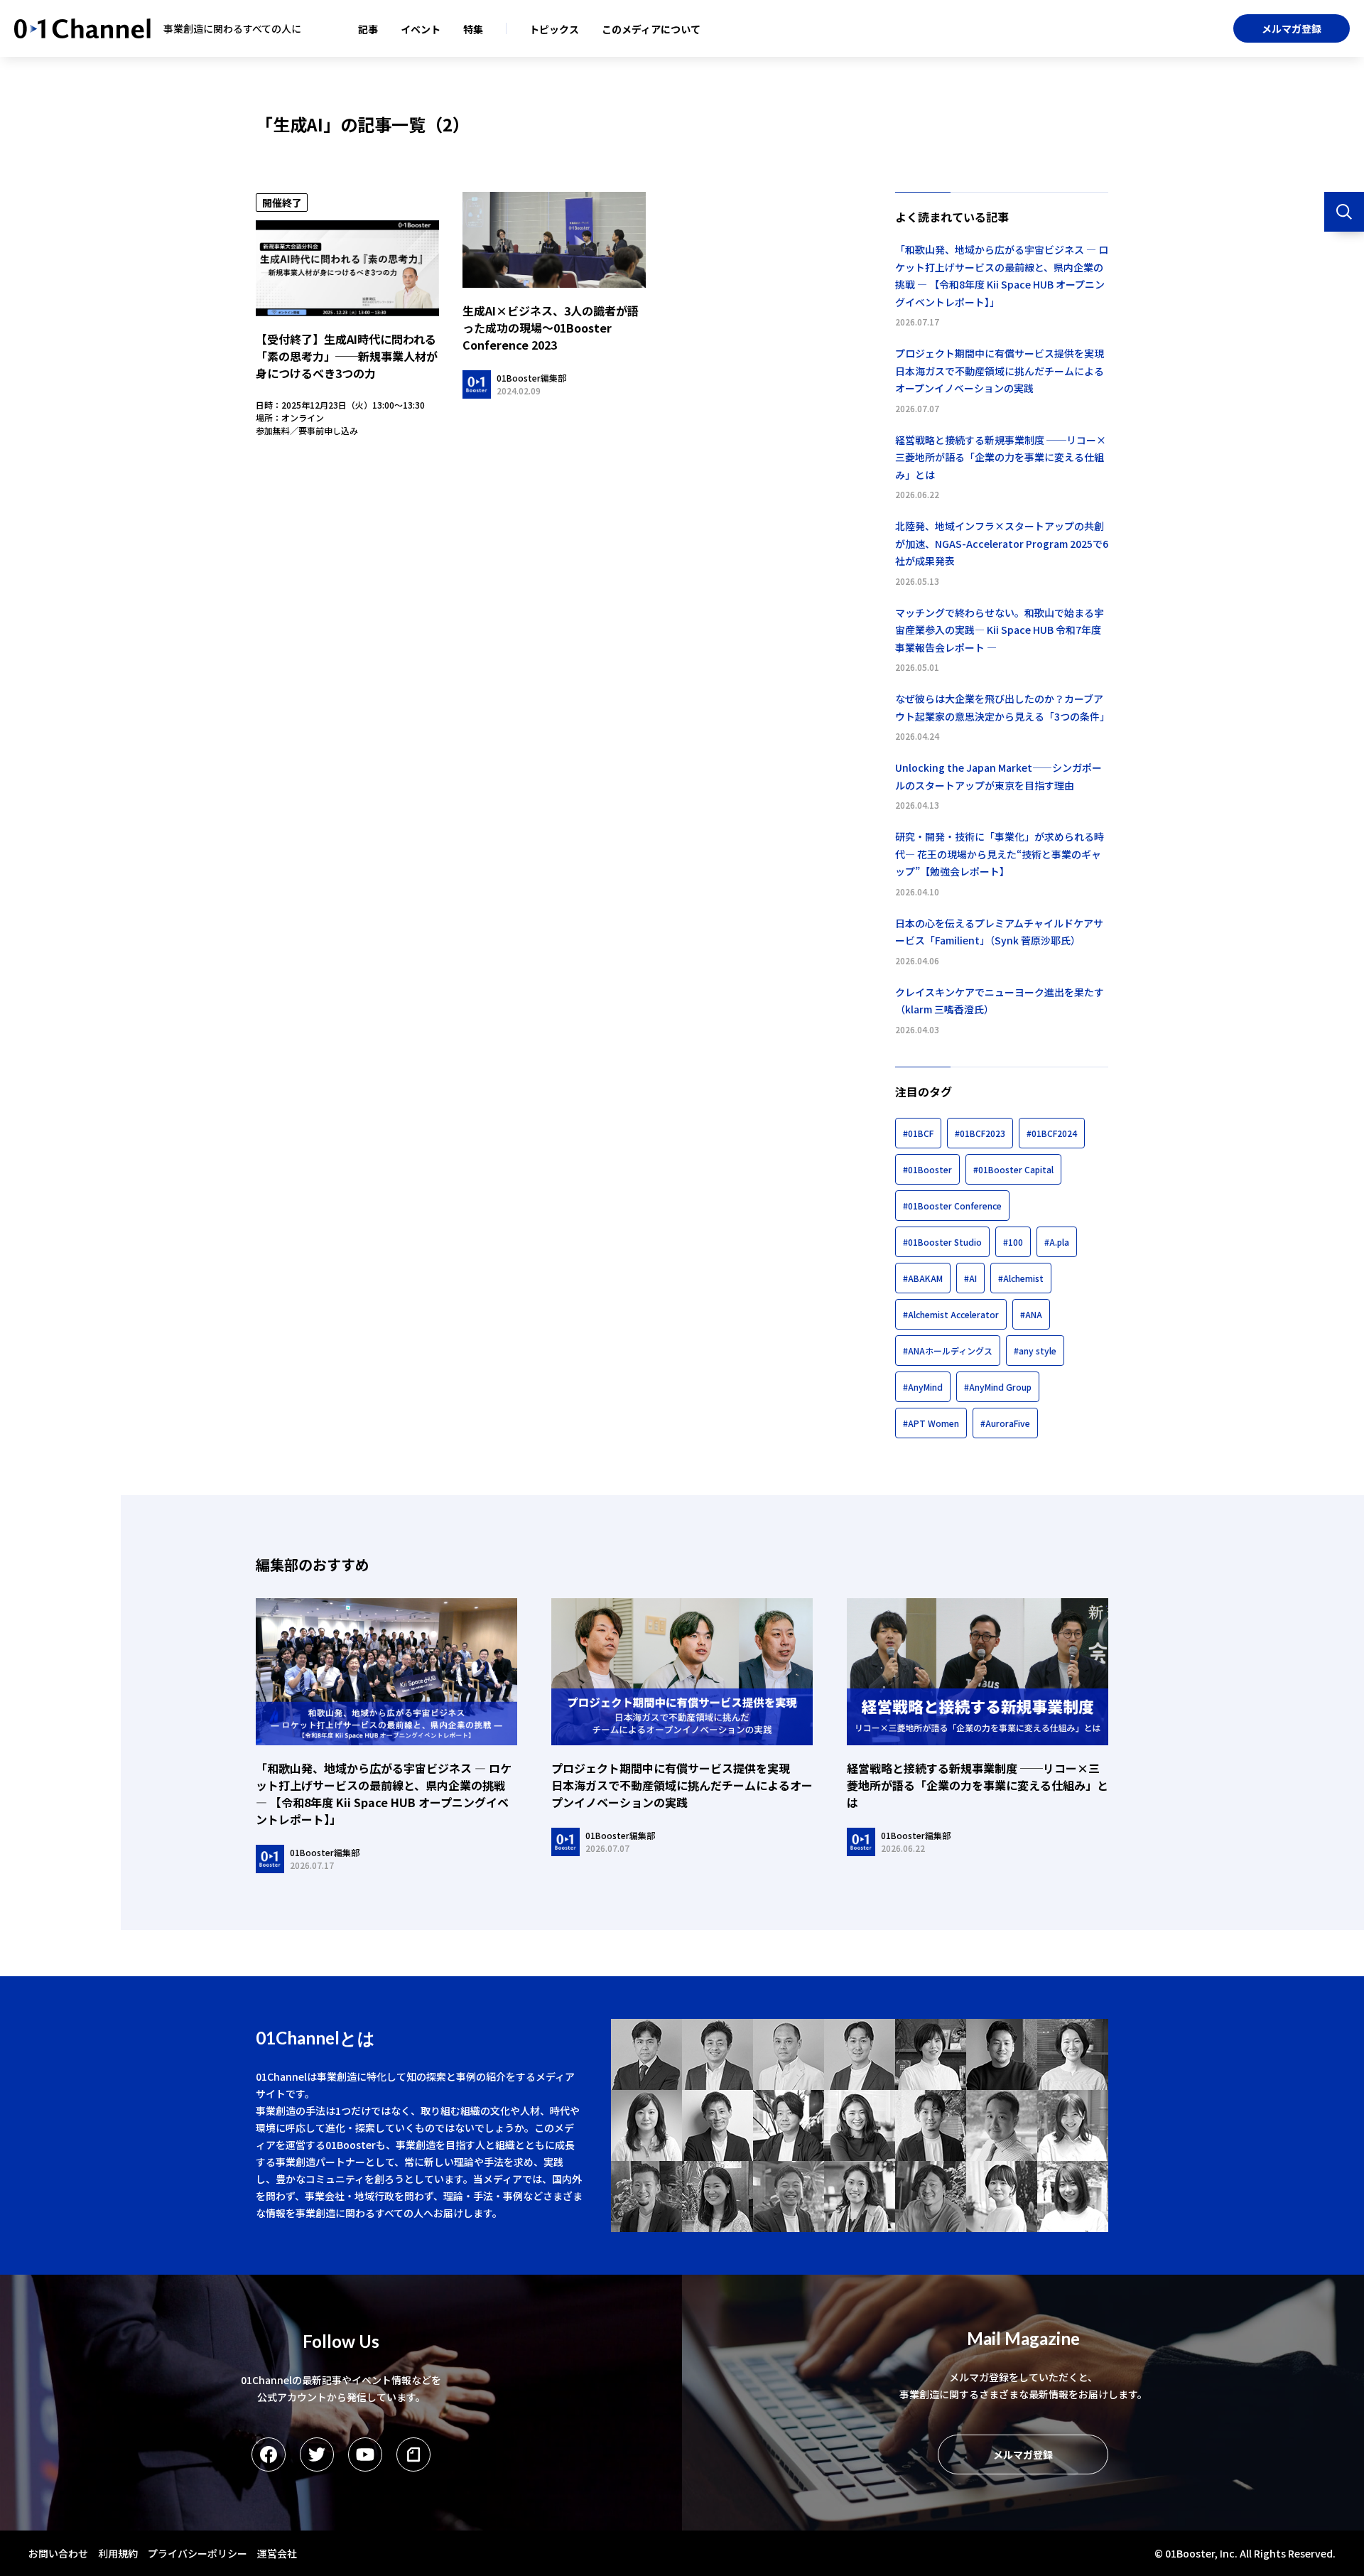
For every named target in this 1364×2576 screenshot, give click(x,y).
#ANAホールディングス (948, 1351)
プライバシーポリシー (197, 2553)
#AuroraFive (1005, 1423)
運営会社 (277, 2553)
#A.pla (1057, 1242)
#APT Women (931, 1423)
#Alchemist (1021, 1278)
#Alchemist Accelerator (951, 1314)
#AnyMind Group (998, 1387)
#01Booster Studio (942, 1242)
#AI (970, 1278)
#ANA (1031, 1314)
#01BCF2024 (1052, 1133)
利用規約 (118, 2553)
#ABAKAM (923, 1278)
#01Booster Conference (952, 1206)
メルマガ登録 (1292, 28)
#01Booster (927, 1169)
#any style (1035, 1351)
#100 (1013, 1242)
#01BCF (918, 1133)
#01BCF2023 (980, 1133)
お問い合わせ (58, 2553)
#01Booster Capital (1013, 1169)
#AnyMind (923, 1387)
